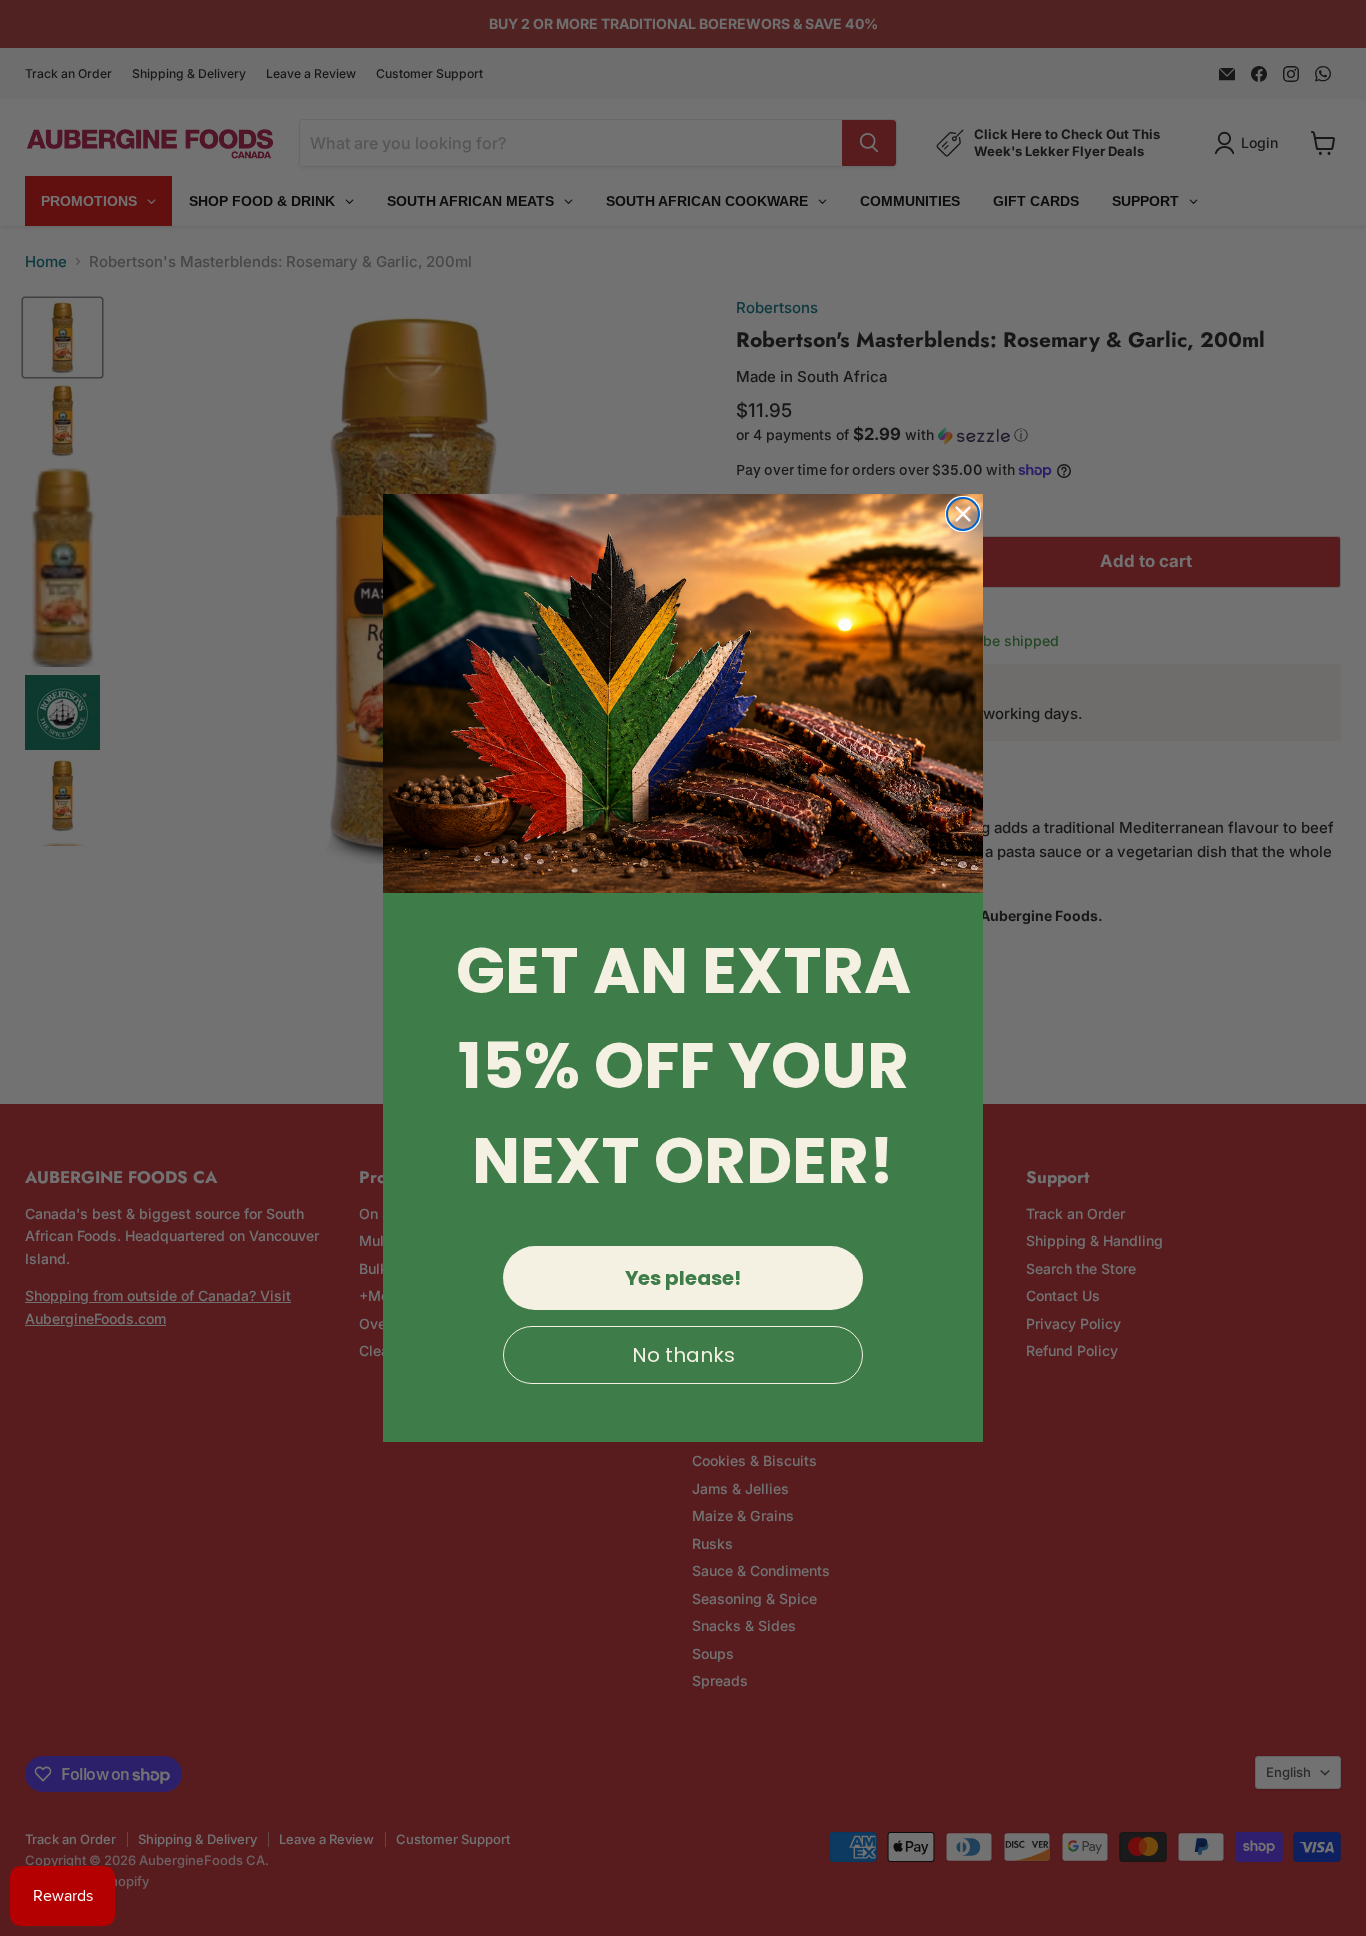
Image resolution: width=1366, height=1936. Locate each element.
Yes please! (683, 1278)
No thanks (683, 1355)
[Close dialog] (963, 514)
